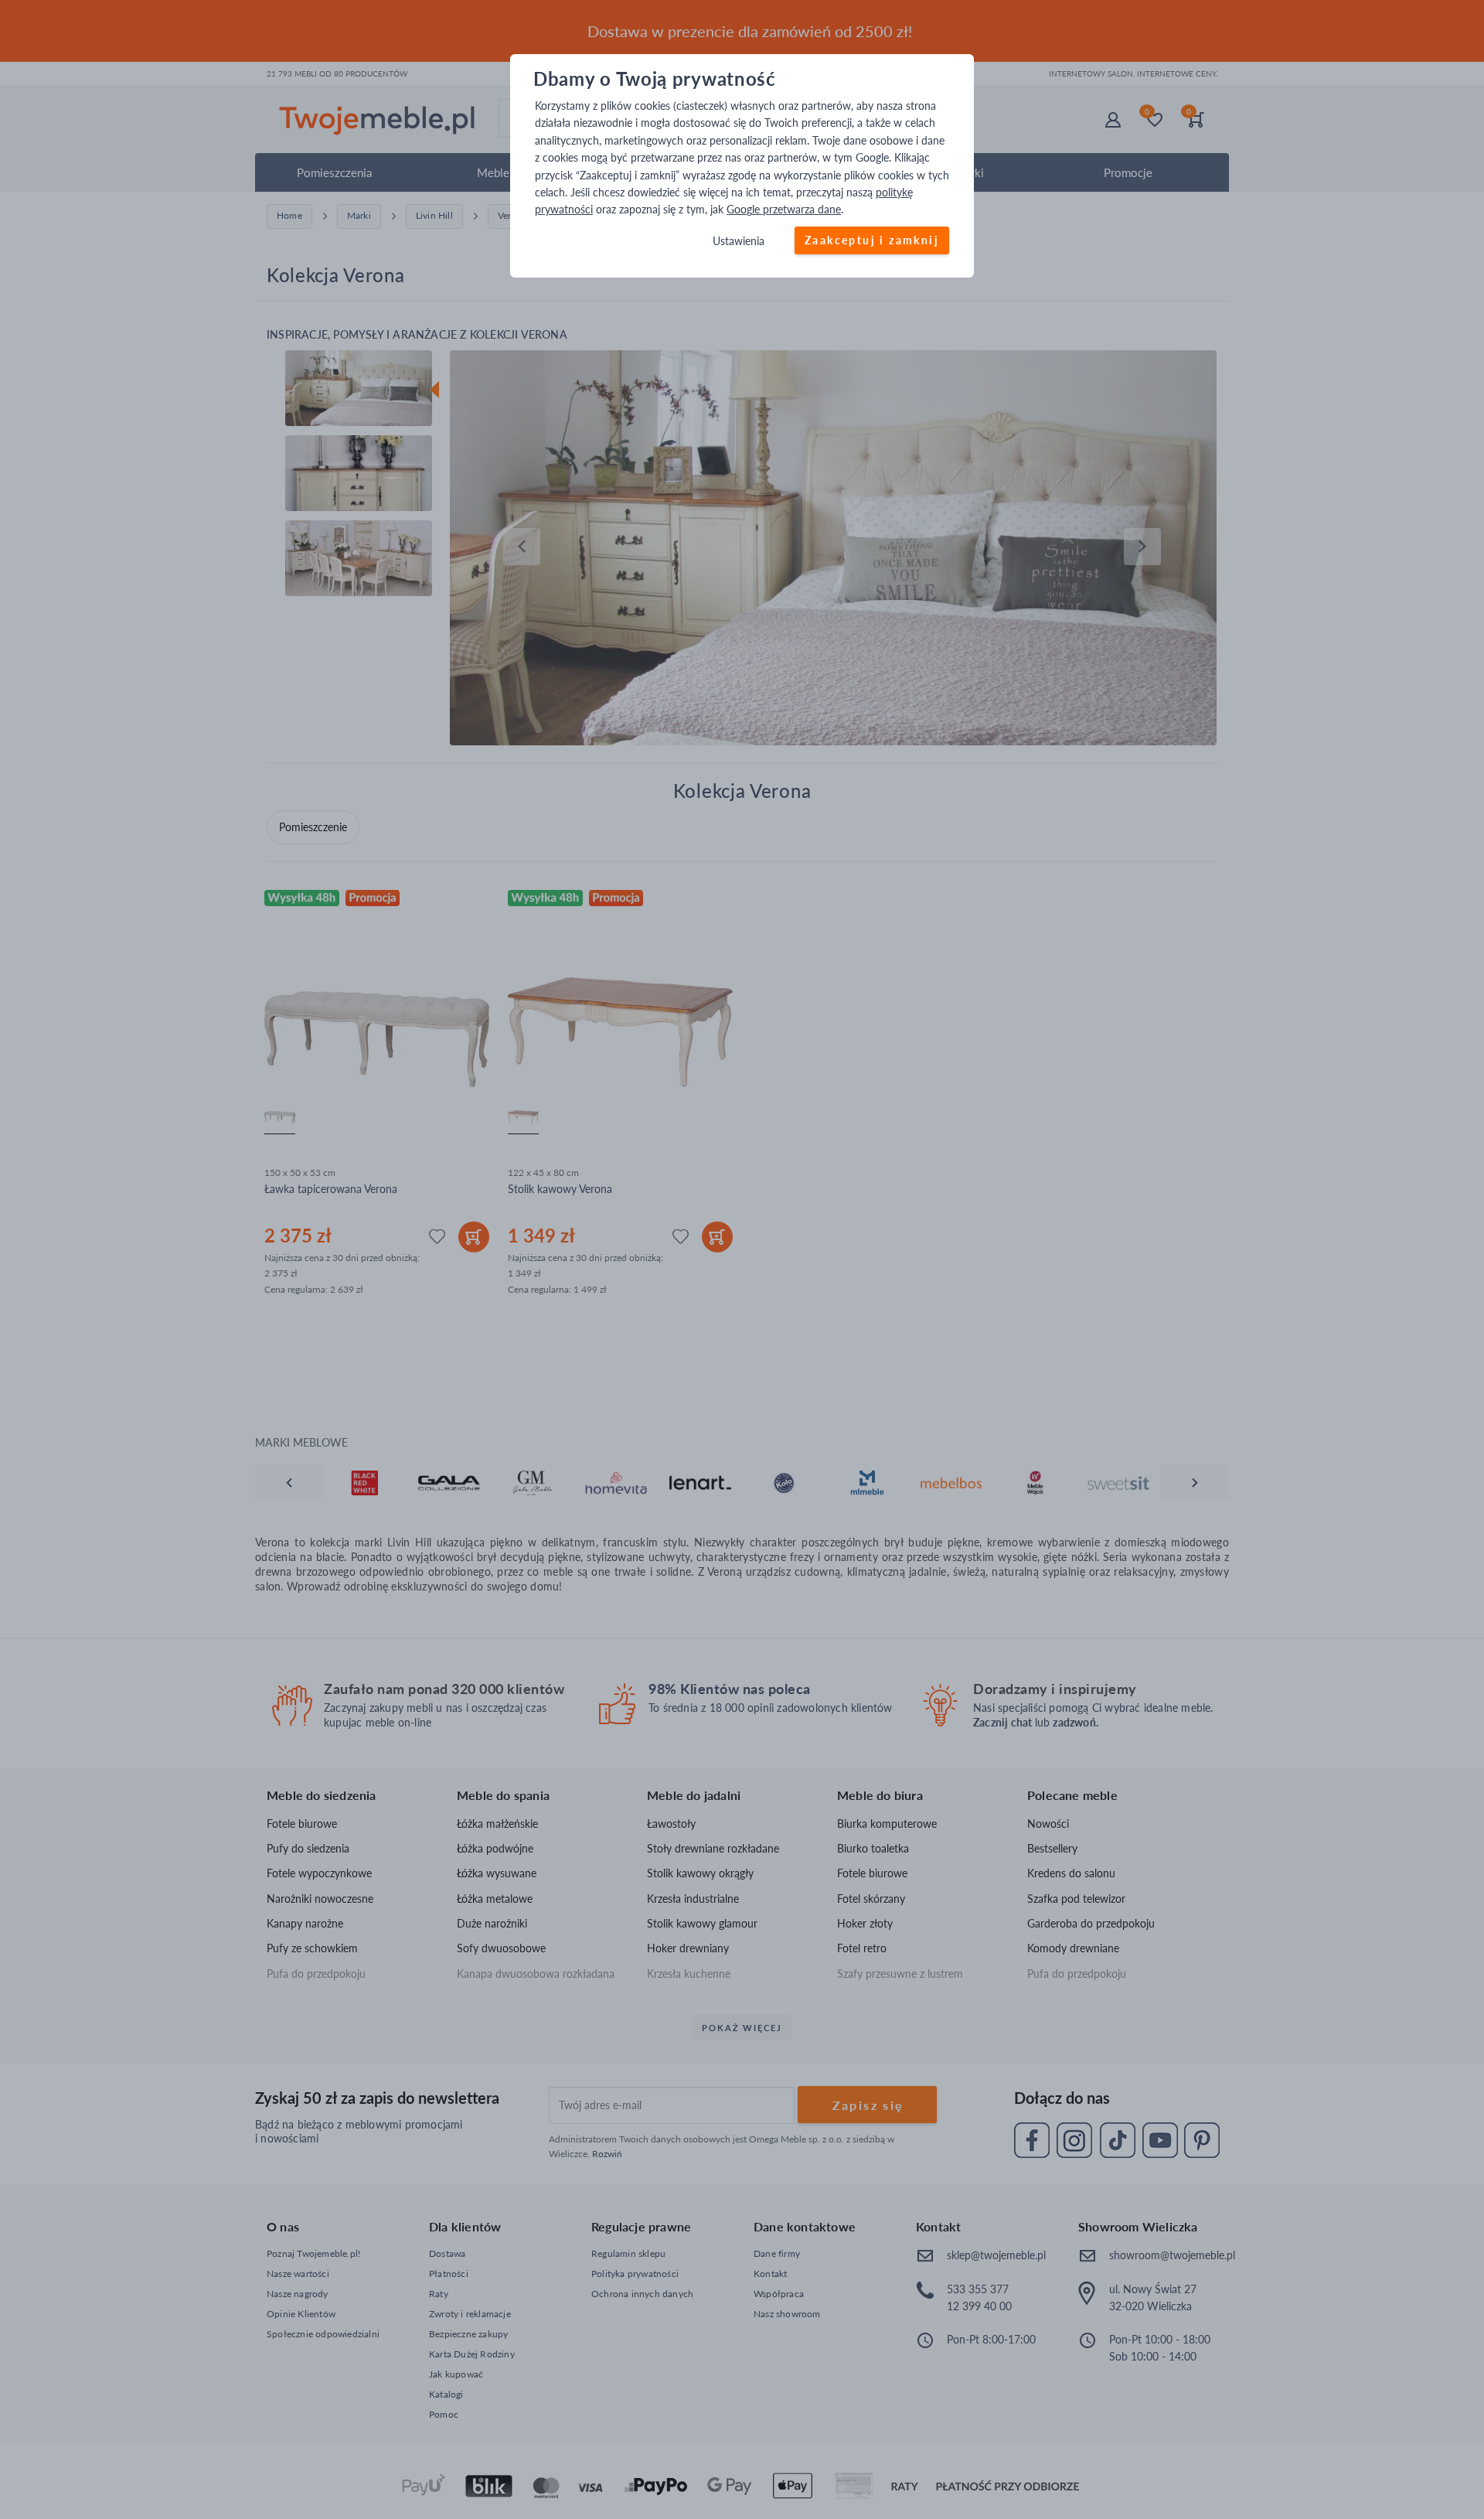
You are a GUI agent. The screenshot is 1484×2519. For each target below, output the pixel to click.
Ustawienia (739, 241)
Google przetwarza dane (784, 210)
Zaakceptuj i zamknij (872, 240)
